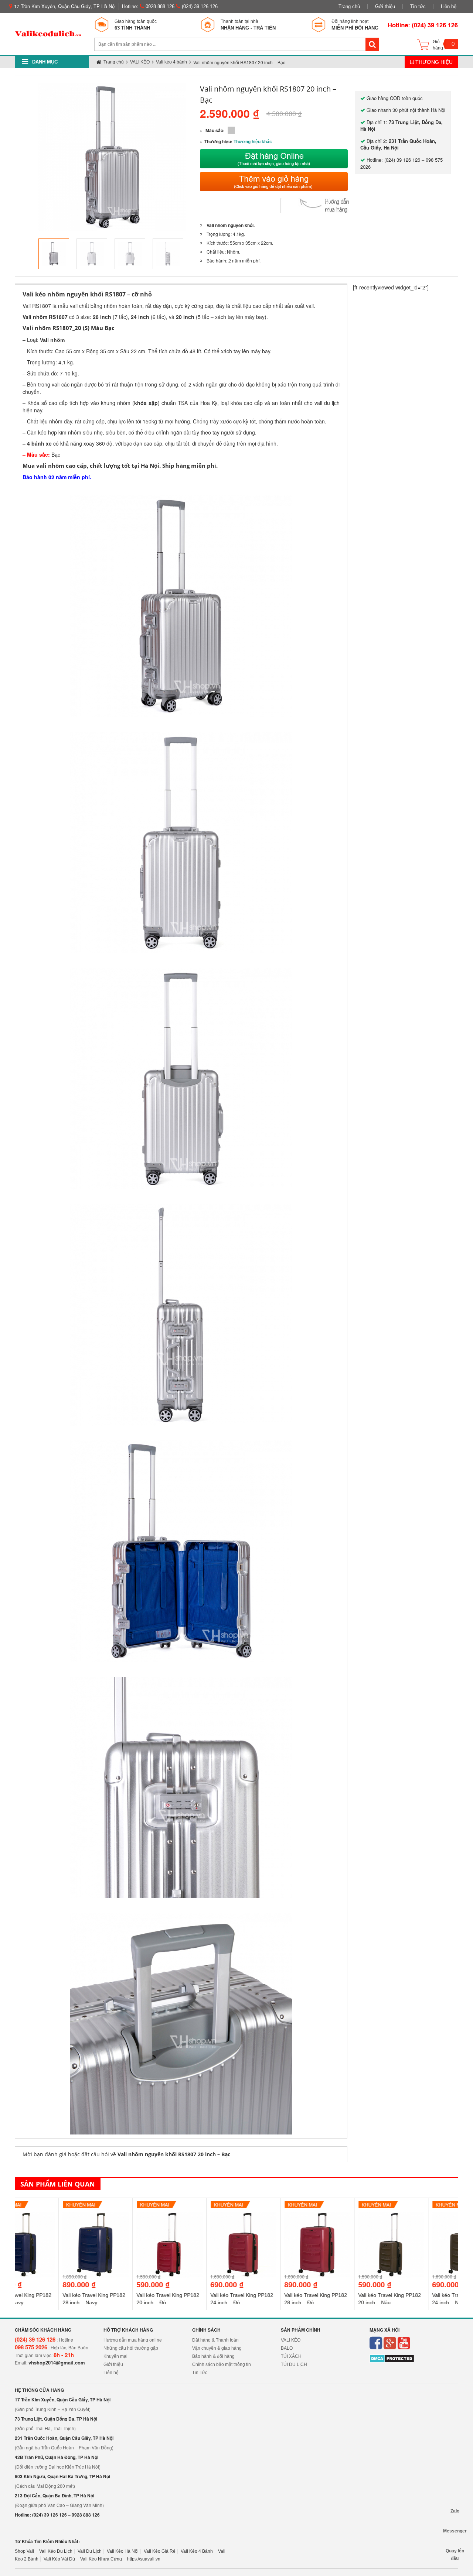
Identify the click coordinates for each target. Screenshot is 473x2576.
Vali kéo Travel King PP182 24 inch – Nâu (420, 2299)
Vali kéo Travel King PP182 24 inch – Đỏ (198, 2299)
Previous (27, 254)
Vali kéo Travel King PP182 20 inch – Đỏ (124, 2299)
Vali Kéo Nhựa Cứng (101, 2559)
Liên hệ (449, 6)
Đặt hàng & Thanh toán (215, 2340)
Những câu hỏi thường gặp (131, 2348)
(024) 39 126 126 (199, 6)
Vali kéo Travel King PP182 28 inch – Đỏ (272, 2299)
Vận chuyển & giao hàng (217, 2348)
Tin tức (418, 6)
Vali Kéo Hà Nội (123, 2551)
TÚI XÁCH (291, 2356)
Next (197, 254)
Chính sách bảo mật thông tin (222, 2364)
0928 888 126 (159, 6)
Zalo (455, 2511)
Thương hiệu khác (253, 142)
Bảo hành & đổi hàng (213, 2356)
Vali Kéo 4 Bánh (197, 2551)
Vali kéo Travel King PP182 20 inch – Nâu (346, 2299)
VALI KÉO (291, 2340)
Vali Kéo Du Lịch (56, 2551)
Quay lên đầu (455, 2551)
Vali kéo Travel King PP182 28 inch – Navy (50, 2299)
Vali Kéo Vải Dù (59, 2559)
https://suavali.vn (144, 2559)
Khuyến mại (115, 2356)
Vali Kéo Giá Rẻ (160, 2551)
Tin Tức (200, 2373)
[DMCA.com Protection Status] (392, 2359)
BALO (287, 2348)
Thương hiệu (433, 62)
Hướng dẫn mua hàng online (133, 2340)
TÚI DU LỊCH (294, 2364)
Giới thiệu (113, 2364)
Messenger (455, 2531)
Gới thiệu (385, 6)
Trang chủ (349, 6)
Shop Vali (24, 2551)
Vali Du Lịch (90, 2551)
